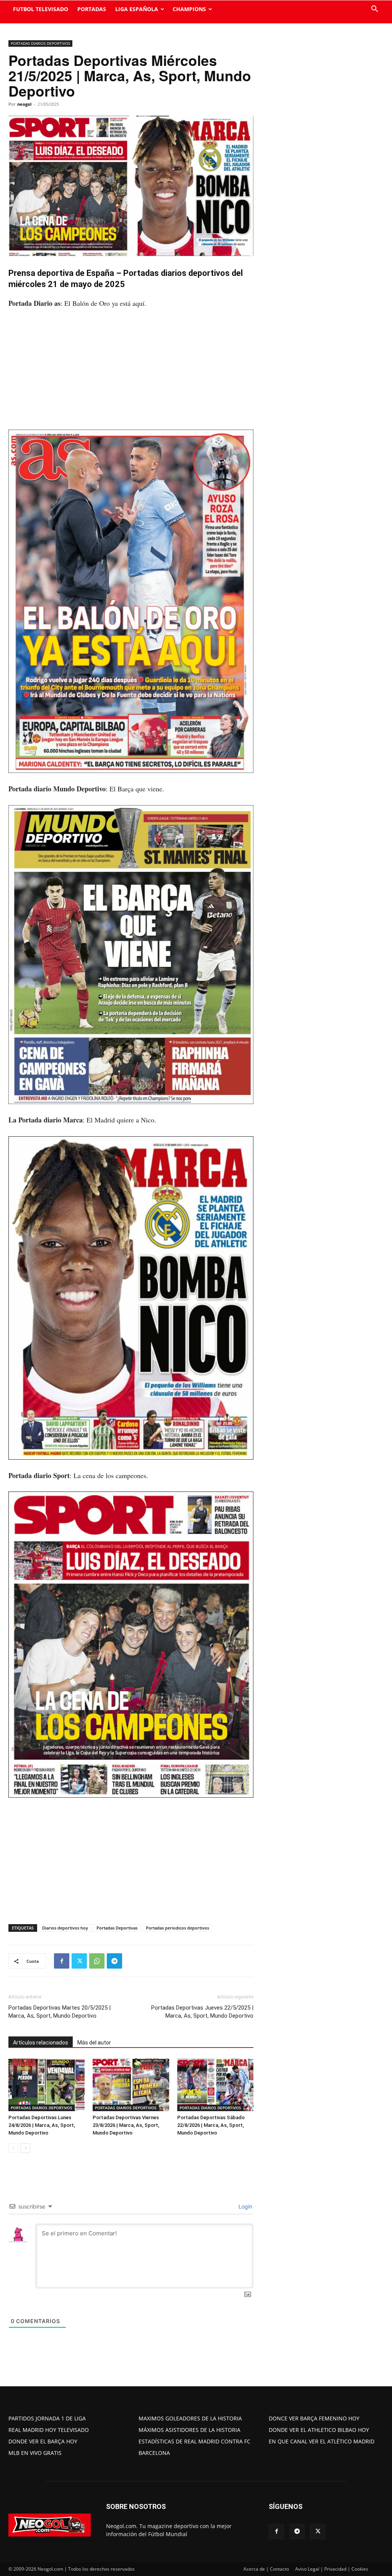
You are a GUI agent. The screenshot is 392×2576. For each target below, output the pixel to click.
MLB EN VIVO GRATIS (35, 2453)
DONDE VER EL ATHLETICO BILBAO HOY (319, 2430)
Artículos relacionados (41, 2043)
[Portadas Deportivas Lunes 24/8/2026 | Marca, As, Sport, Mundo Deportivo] (47, 2085)
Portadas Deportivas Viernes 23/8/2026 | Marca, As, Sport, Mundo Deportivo (126, 2125)
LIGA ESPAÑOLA (137, 9)
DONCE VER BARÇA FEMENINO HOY (314, 2418)
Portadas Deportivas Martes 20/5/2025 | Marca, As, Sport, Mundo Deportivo (60, 2012)
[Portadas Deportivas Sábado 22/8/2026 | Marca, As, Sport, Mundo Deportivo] (215, 2085)
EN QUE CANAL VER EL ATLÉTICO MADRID (322, 2441)
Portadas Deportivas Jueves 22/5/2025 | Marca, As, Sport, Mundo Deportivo (202, 2012)
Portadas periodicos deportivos (177, 1928)
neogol (24, 104)
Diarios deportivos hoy (65, 1928)
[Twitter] (79, 1961)
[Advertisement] (131, 373)
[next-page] (25, 2148)
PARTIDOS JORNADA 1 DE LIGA (47, 2418)
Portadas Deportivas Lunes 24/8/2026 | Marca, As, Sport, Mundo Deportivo (42, 2125)
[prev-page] (13, 2148)
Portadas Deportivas (117, 1928)
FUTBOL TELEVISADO (41, 9)
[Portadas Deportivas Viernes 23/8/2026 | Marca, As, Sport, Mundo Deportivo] (131, 2085)
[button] (374, 10)
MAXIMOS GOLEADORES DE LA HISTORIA (190, 2418)
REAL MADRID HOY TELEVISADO (49, 2430)
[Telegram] (114, 1961)
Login (245, 2206)
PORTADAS (92, 9)
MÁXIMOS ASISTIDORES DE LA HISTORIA (189, 2430)
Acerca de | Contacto (266, 2569)
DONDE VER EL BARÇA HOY (43, 2441)
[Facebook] (62, 1961)
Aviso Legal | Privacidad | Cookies (332, 2569)
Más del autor (94, 2043)
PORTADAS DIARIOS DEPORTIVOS (40, 43)
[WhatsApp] (97, 1961)
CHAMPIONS (189, 9)
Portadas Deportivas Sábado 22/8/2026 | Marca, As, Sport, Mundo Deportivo (211, 2125)
